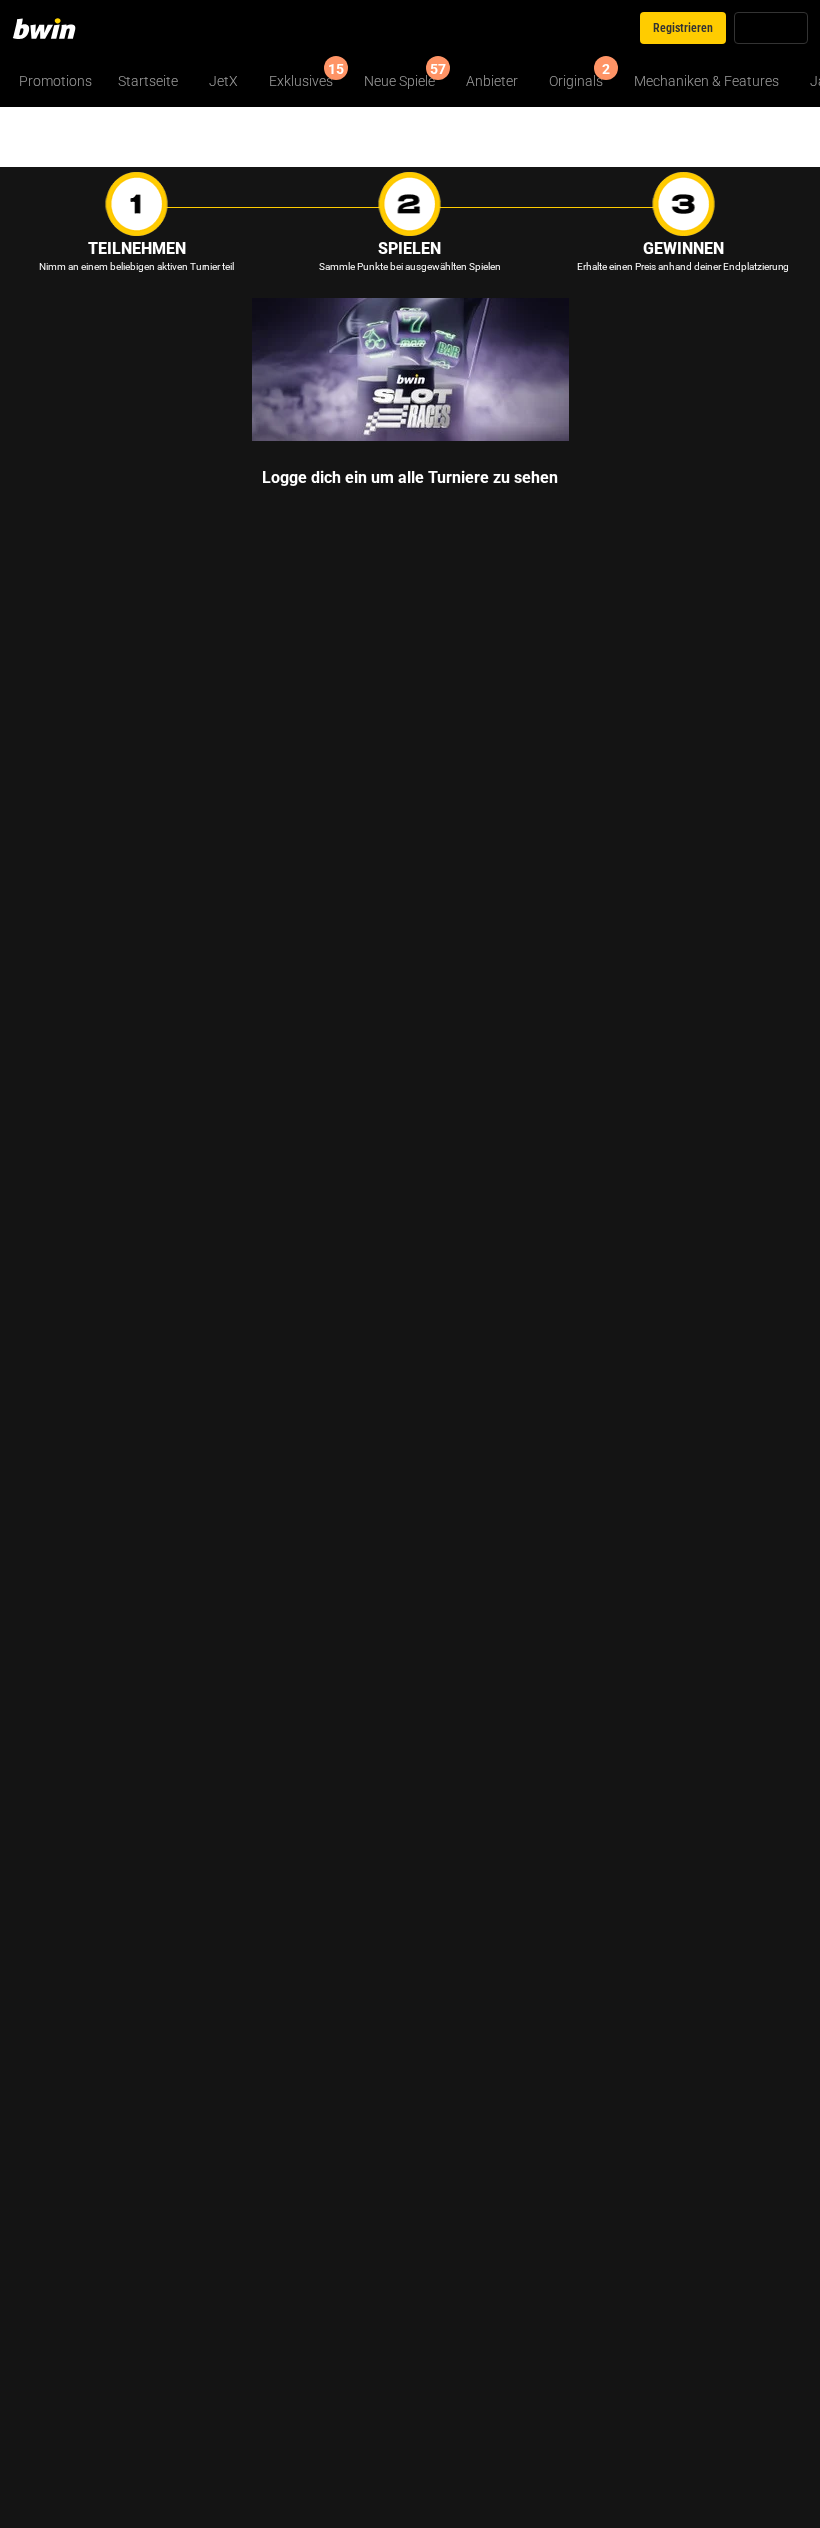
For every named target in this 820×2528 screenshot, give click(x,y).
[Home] (56, 28)
